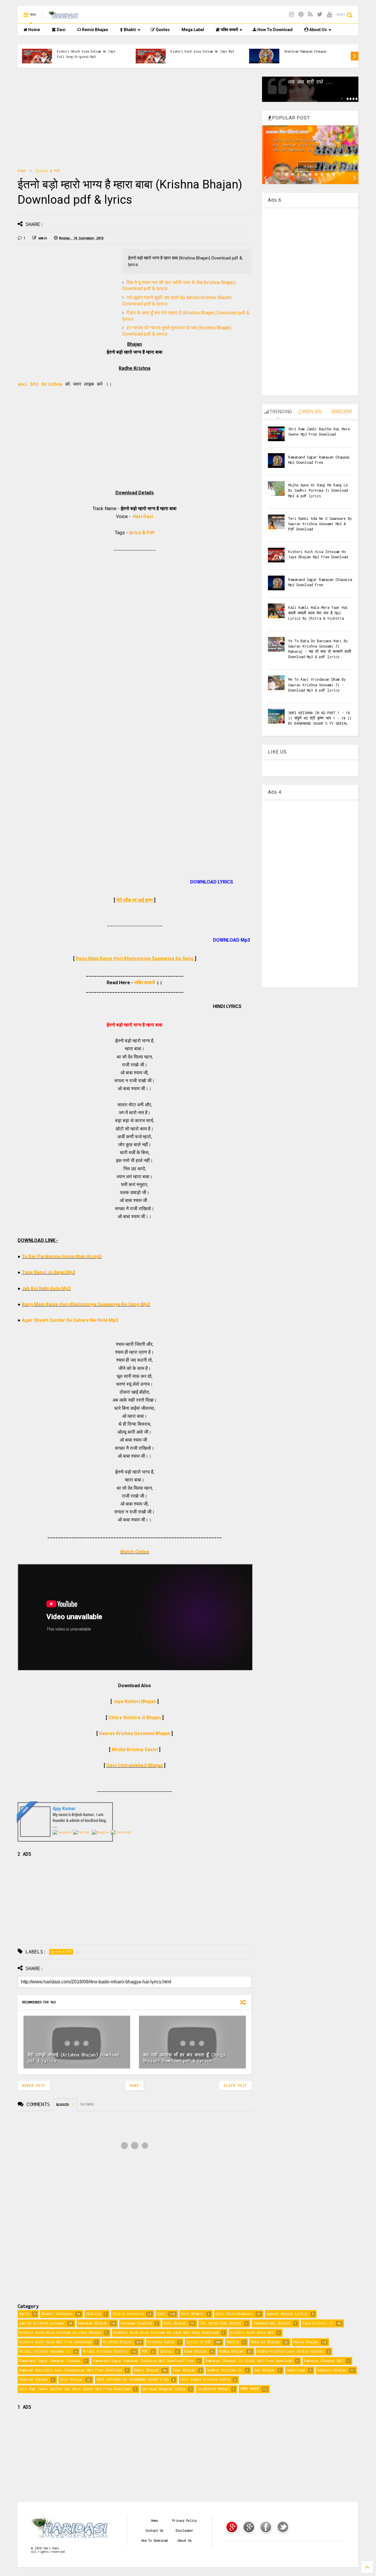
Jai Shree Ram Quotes (221, 2323)
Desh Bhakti (192, 2314)
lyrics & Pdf (48, 171)
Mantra (233, 2342)
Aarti (24, 2314)
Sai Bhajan (264, 2370)
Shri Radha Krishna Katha (205, 2379)
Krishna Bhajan (117, 2342)
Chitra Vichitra (128, 2314)
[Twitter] (320, 15)
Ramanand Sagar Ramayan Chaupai (50, 2361)
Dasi (61, 30)
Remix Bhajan (95, 30)
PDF (145, 2351)
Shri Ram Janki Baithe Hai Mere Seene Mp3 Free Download (75, 2389)
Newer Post (34, 2086)
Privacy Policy (184, 2521)
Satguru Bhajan (332, 2370)
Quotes (162, 30)
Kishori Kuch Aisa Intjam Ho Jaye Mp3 (202, 51)
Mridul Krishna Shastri (105, 2351)
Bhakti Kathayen (57, 2314)
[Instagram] (292, 15)
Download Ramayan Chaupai (305, 51)
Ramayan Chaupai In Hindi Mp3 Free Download (249, 2361)
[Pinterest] (301, 15)
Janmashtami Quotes (272, 2323)
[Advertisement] (135, 118)
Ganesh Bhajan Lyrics (287, 2314)
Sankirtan (296, 2370)
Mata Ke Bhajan (265, 2342)
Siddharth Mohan (213, 2389)
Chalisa (93, 2314)
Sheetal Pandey (33, 2379)
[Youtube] (329, 15)
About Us (318, 30)
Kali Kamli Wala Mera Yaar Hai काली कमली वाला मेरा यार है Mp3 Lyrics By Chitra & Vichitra (318, 613)
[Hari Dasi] (64, 17)
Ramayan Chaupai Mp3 (324, 2361)
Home (34, 30)
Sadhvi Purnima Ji (225, 2370)
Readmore (310, 167)
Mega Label (193, 30)
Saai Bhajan (184, 2370)
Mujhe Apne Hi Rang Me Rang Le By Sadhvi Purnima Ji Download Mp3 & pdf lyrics (318, 490)
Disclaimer (184, 2531)
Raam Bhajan (195, 2351)
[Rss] (310, 15)
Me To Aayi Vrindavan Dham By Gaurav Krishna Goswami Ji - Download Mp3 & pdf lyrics (317, 685)
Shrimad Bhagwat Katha (164, 2389)
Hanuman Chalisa (136, 2323)
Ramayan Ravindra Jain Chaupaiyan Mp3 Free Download (70, 2370)
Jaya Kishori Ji (318, 2323)
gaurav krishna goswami (42, 2323)
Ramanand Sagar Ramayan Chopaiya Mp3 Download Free (143, 2361)
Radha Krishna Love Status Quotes (290, 2351)
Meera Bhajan (306, 2342)
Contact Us (155, 2531)
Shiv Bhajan (71, 2379)
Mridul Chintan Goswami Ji (45, 2351)
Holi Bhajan (175, 2323)
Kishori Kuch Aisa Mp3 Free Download (55, 2342)
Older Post (236, 2086)
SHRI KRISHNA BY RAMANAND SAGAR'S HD (132, 2379)
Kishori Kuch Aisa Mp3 (252, 2333)
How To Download (275, 30)
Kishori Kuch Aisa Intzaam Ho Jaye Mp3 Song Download (166, 2333)
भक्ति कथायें (229, 30)
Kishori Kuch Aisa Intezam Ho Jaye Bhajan (60, 2333)
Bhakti (129, 30)
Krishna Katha (161, 2342)
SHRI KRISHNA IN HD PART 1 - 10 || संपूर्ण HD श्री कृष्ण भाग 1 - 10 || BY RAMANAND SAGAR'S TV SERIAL (320, 718)
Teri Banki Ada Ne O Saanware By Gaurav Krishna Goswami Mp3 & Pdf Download (320, 524)
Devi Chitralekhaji (234, 2314)
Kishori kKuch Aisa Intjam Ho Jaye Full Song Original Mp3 (86, 54)
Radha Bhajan (231, 2351)
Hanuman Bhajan (93, 2323)
